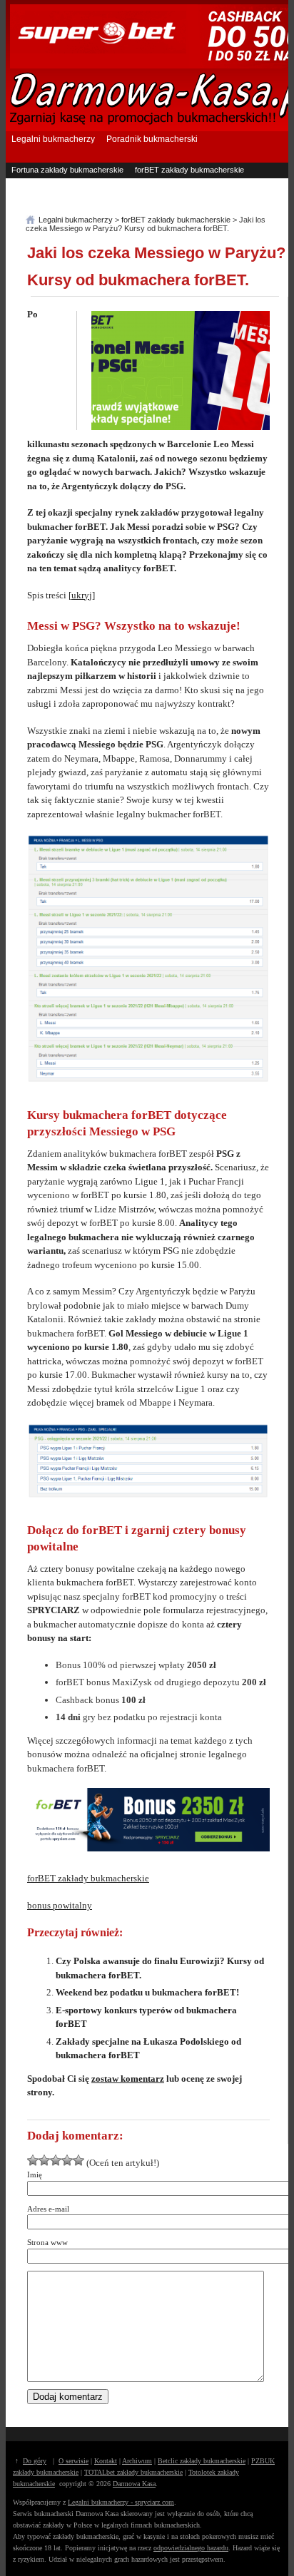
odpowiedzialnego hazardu (191, 2548)
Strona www (47, 2242)
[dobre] (56, 2160)
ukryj (82, 595)
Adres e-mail (48, 2209)
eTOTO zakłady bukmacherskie (67, 198)
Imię (35, 2174)
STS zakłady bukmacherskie (185, 198)
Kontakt (106, 2461)
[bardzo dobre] (67, 2160)
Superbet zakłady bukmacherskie (70, 184)
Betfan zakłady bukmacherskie (193, 184)
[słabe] (33, 2160)
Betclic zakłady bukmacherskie (202, 2461)
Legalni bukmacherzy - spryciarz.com (121, 2502)
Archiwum (137, 2461)
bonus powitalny (60, 1905)
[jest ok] (44, 2160)
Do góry (35, 2461)
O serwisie (73, 2461)
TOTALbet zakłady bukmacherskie (133, 2472)
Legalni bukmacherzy (53, 139)
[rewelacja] (78, 2160)
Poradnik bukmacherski (152, 139)
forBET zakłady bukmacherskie (189, 170)
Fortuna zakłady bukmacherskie (67, 170)
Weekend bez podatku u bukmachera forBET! (147, 1992)
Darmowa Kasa (134, 2484)
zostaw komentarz (128, 2079)
